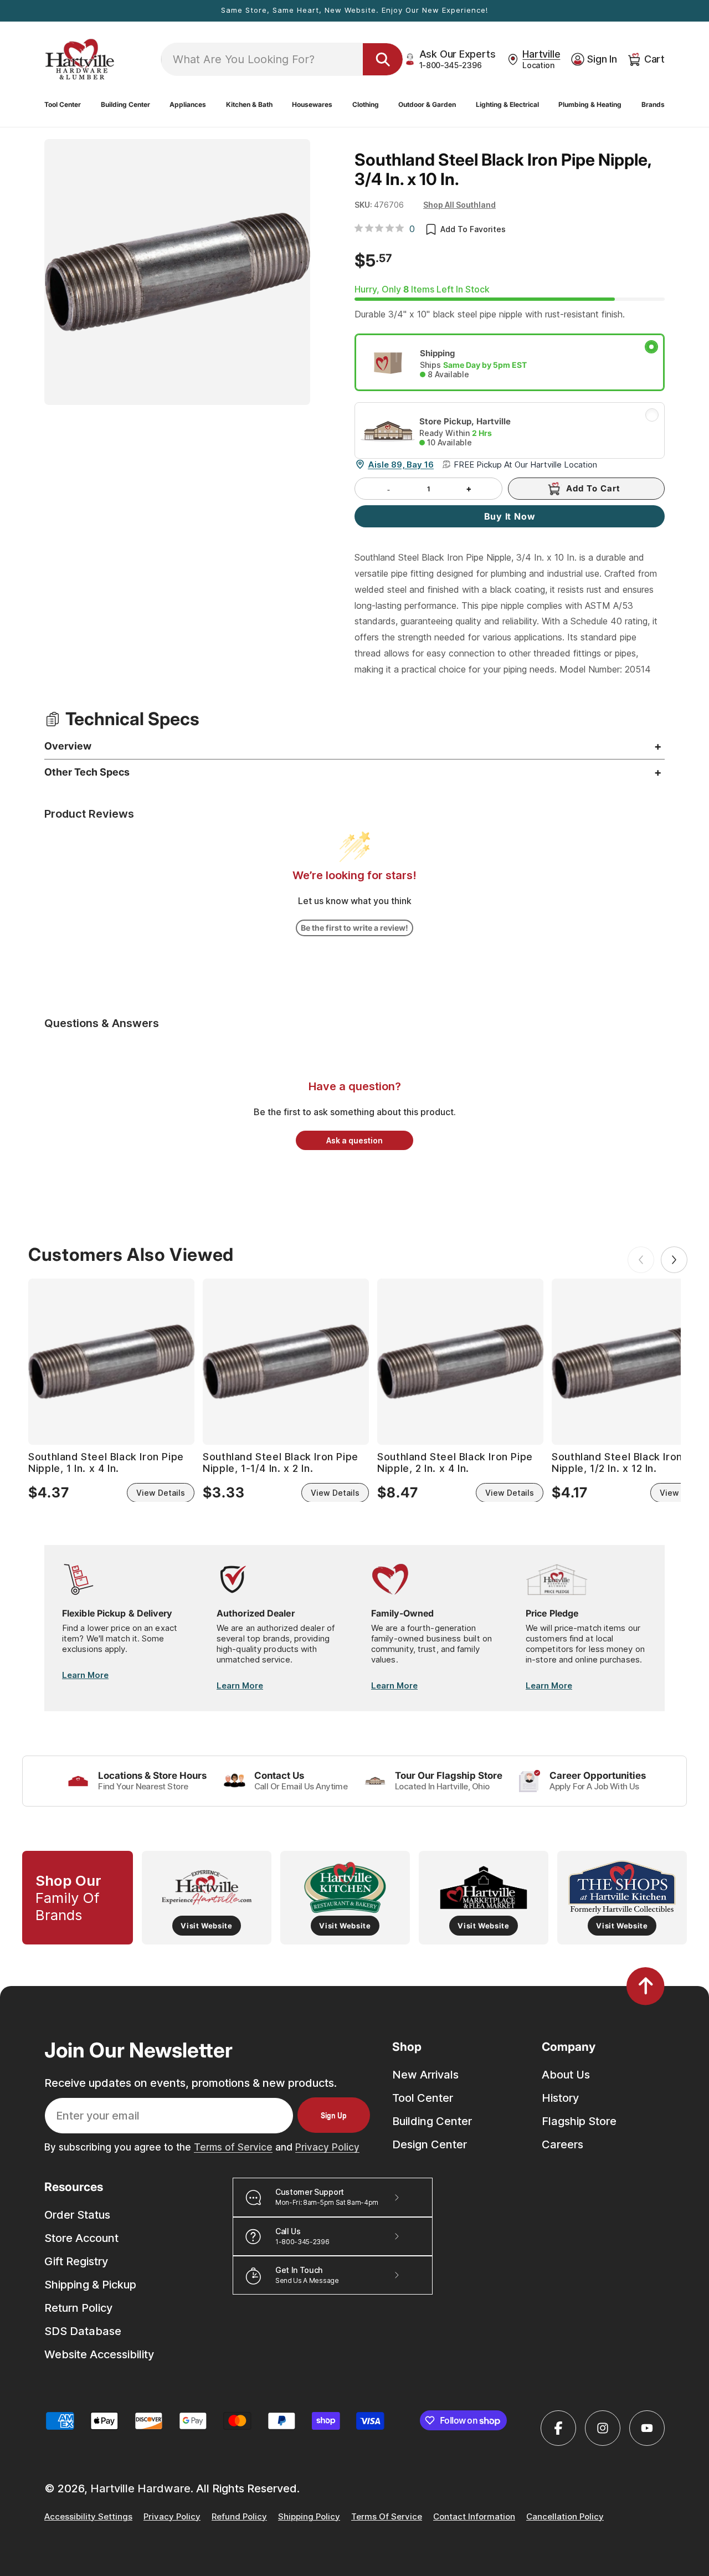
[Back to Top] (646, 1986)
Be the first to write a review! (354, 928)
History (560, 2097)
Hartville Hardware (140, 2488)
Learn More (85, 1675)
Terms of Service (233, 2147)
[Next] (674, 1260)
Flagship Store (579, 2121)
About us (566, 2074)
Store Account (81, 2238)
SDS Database (83, 2331)
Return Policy (78, 2308)
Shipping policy (309, 2517)
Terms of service (387, 2517)
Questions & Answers (102, 1023)
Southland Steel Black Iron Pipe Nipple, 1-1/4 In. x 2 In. (281, 1462)
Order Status (77, 2215)
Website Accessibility (99, 2354)
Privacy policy (172, 2517)
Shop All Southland (459, 204)
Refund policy (239, 2517)
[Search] (383, 59)
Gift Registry (76, 2261)
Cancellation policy (565, 2517)
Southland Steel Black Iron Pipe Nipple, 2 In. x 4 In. (455, 1462)
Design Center (430, 2144)
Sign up (334, 2115)
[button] (63, 105)
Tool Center (423, 2097)
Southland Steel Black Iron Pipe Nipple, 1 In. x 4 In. (106, 1462)
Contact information (474, 2517)
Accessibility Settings (88, 2517)
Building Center (432, 2121)
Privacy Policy (327, 2147)
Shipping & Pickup (90, 2285)
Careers (562, 2144)
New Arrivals (425, 2074)
